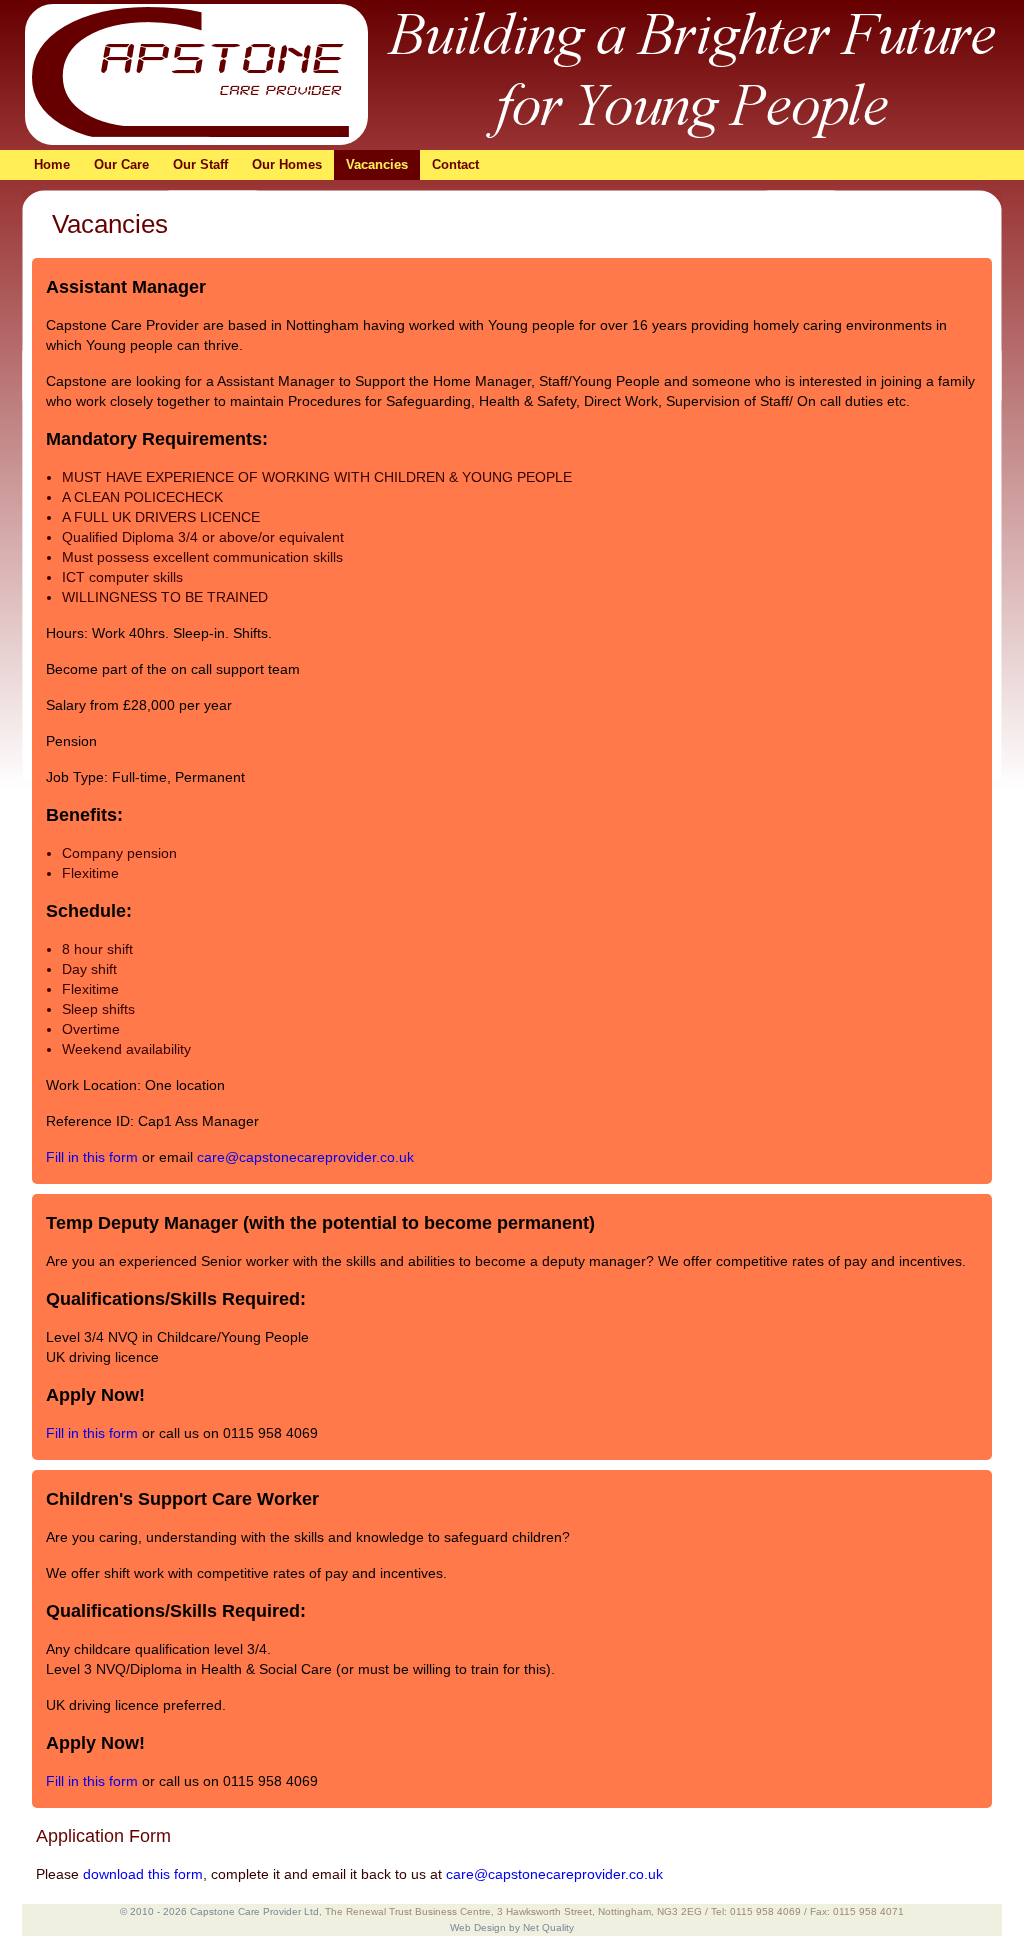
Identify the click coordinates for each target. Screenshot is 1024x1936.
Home (52, 164)
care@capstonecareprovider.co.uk (305, 1157)
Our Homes (287, 164)
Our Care (121, 164)
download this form (143, 1874)
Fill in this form (92, 1157)
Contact (455, 164)
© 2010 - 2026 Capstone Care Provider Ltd (219, 1911)
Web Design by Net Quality (512, 1927)
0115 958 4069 (270, 1433)
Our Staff (200, 164)
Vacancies (377, 164)
